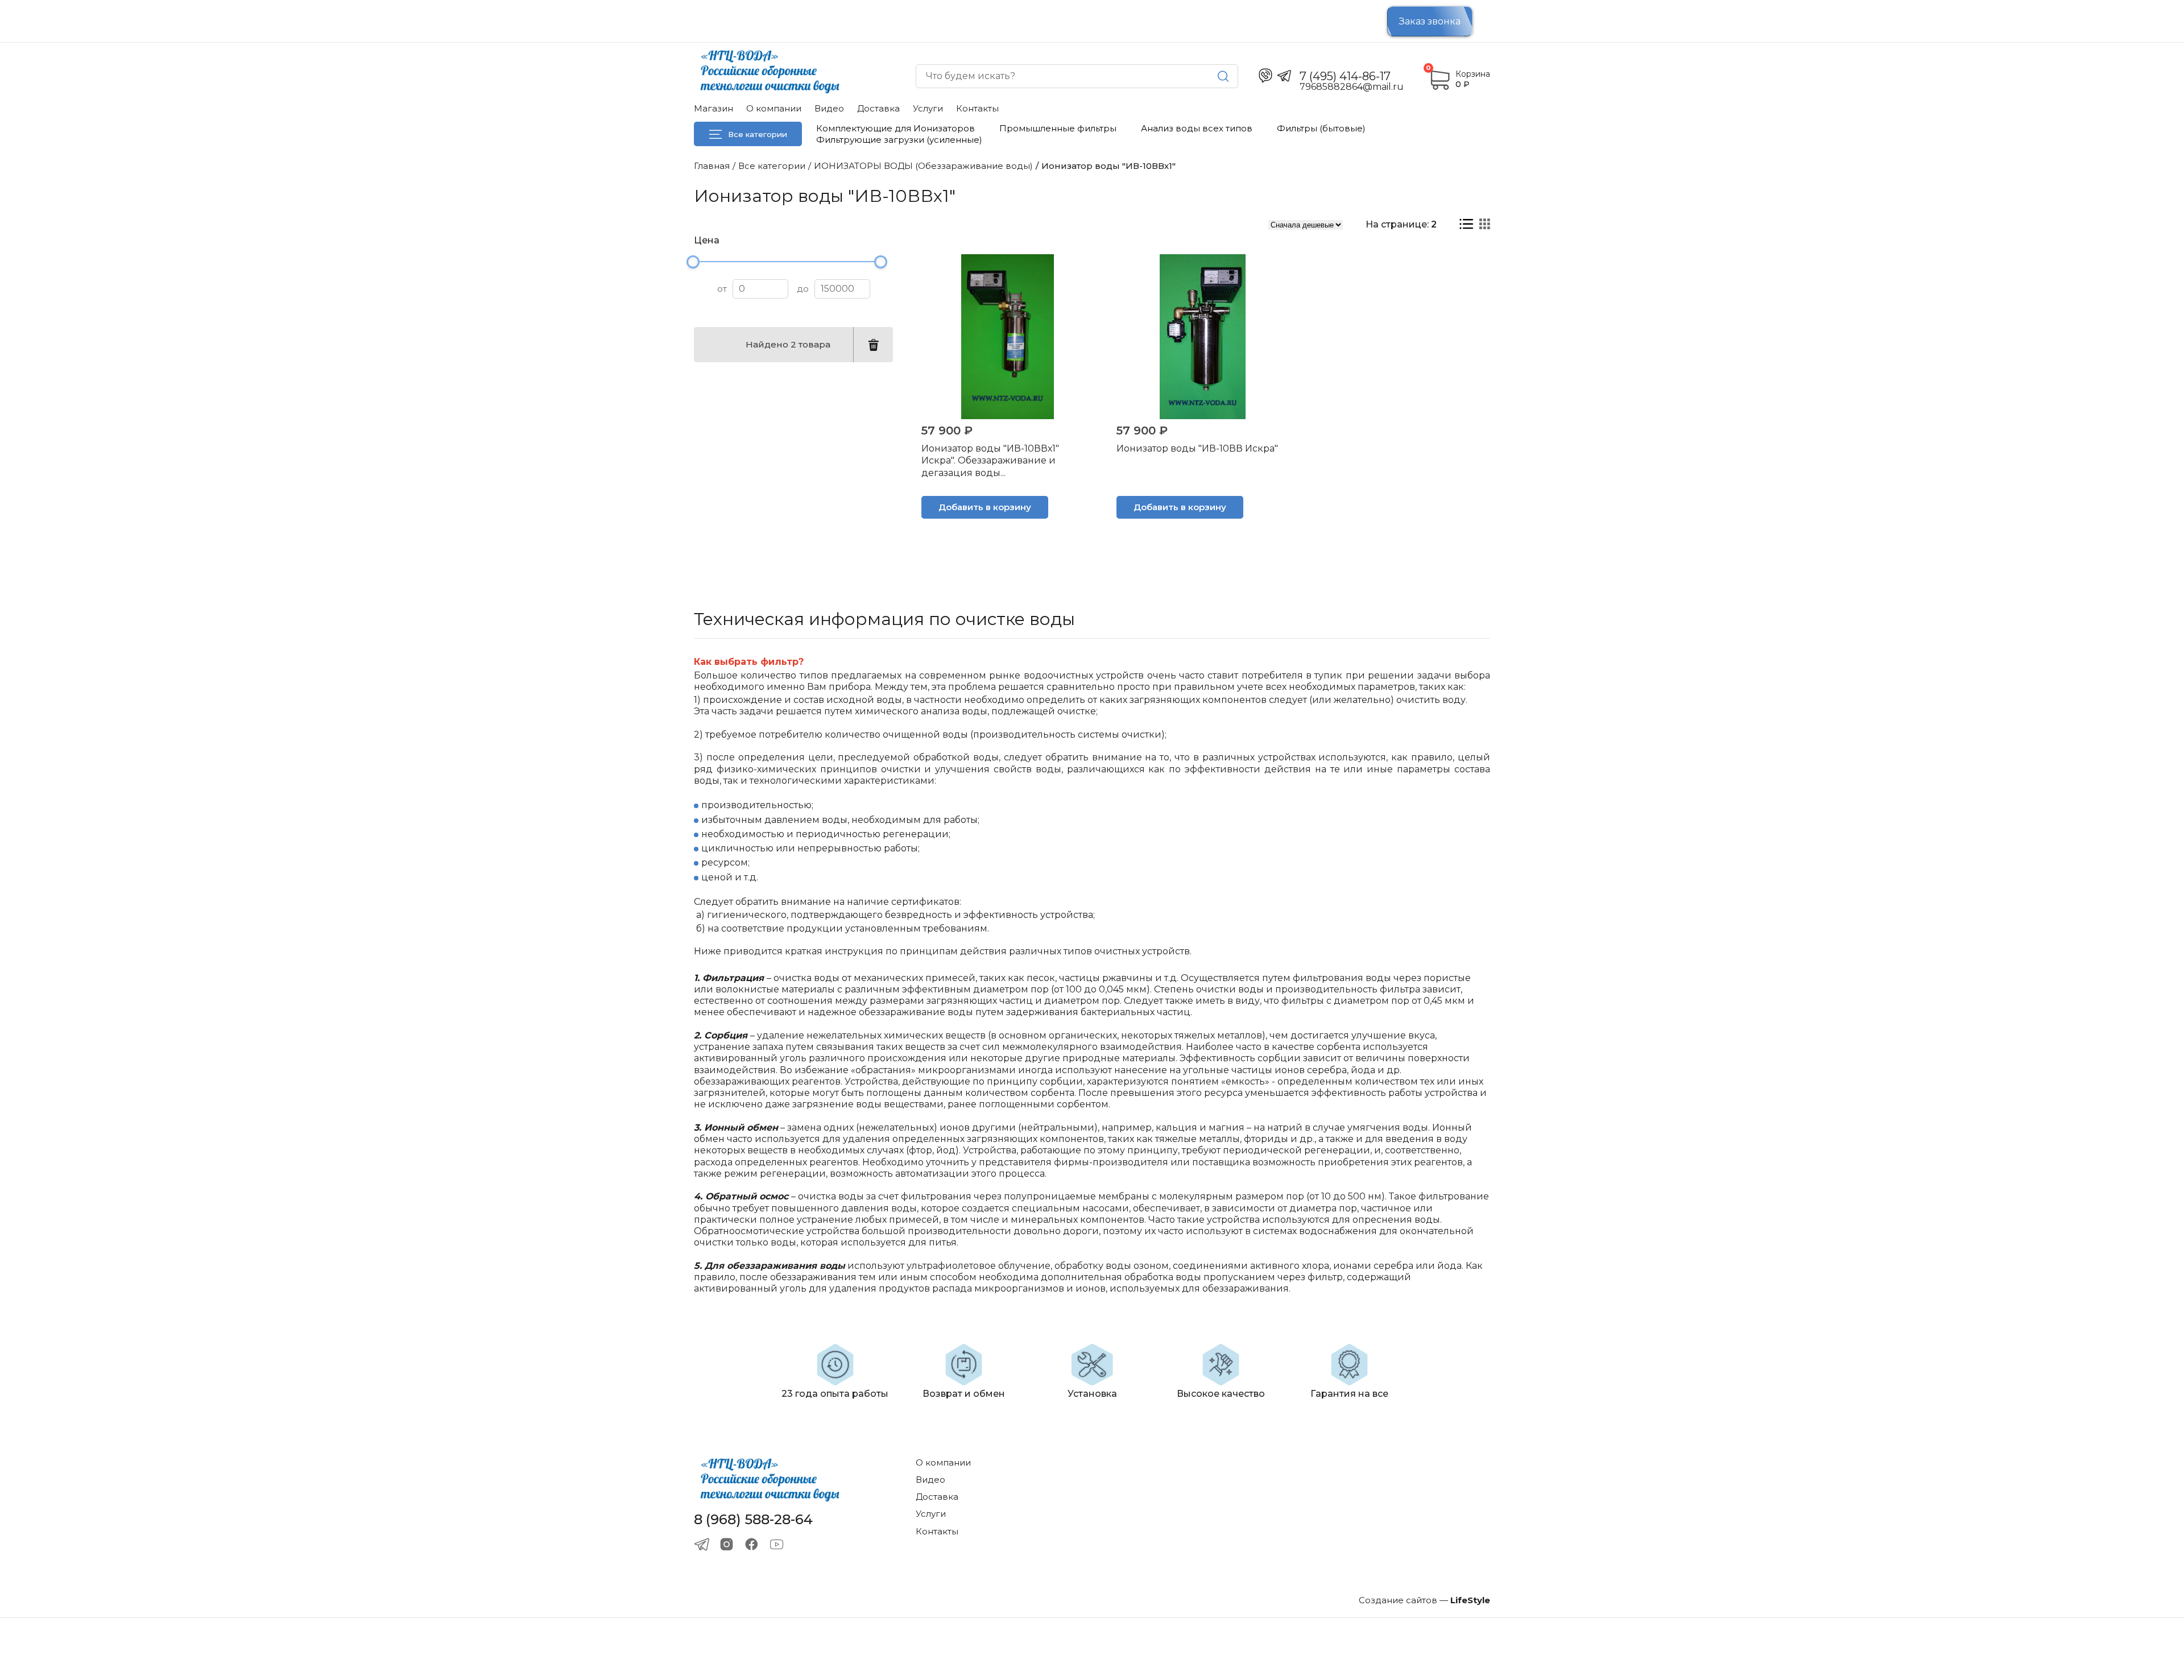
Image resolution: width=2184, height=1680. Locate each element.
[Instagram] (727, 1544)
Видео (829, 108)
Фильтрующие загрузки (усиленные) (899, 140)
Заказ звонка (1430, 21)
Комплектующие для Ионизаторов (895, 128)
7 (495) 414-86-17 (1345, 76)
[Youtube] (777, 1544)
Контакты (977, 108)
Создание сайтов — (1424, 1600)
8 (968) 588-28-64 (753, 1520)
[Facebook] (752, 1544)
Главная (712, 166)
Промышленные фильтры (1058, 128)
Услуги (928, 108)
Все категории (758, 134)
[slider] (693, 262)
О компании (774, 108)
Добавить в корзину (985, 507)
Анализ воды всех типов (1197, 128)
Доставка (878, 108)
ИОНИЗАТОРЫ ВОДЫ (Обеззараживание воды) (923, 166)
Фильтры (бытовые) (1321, 128)
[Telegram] (702, 1544)
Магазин (713, 108)
